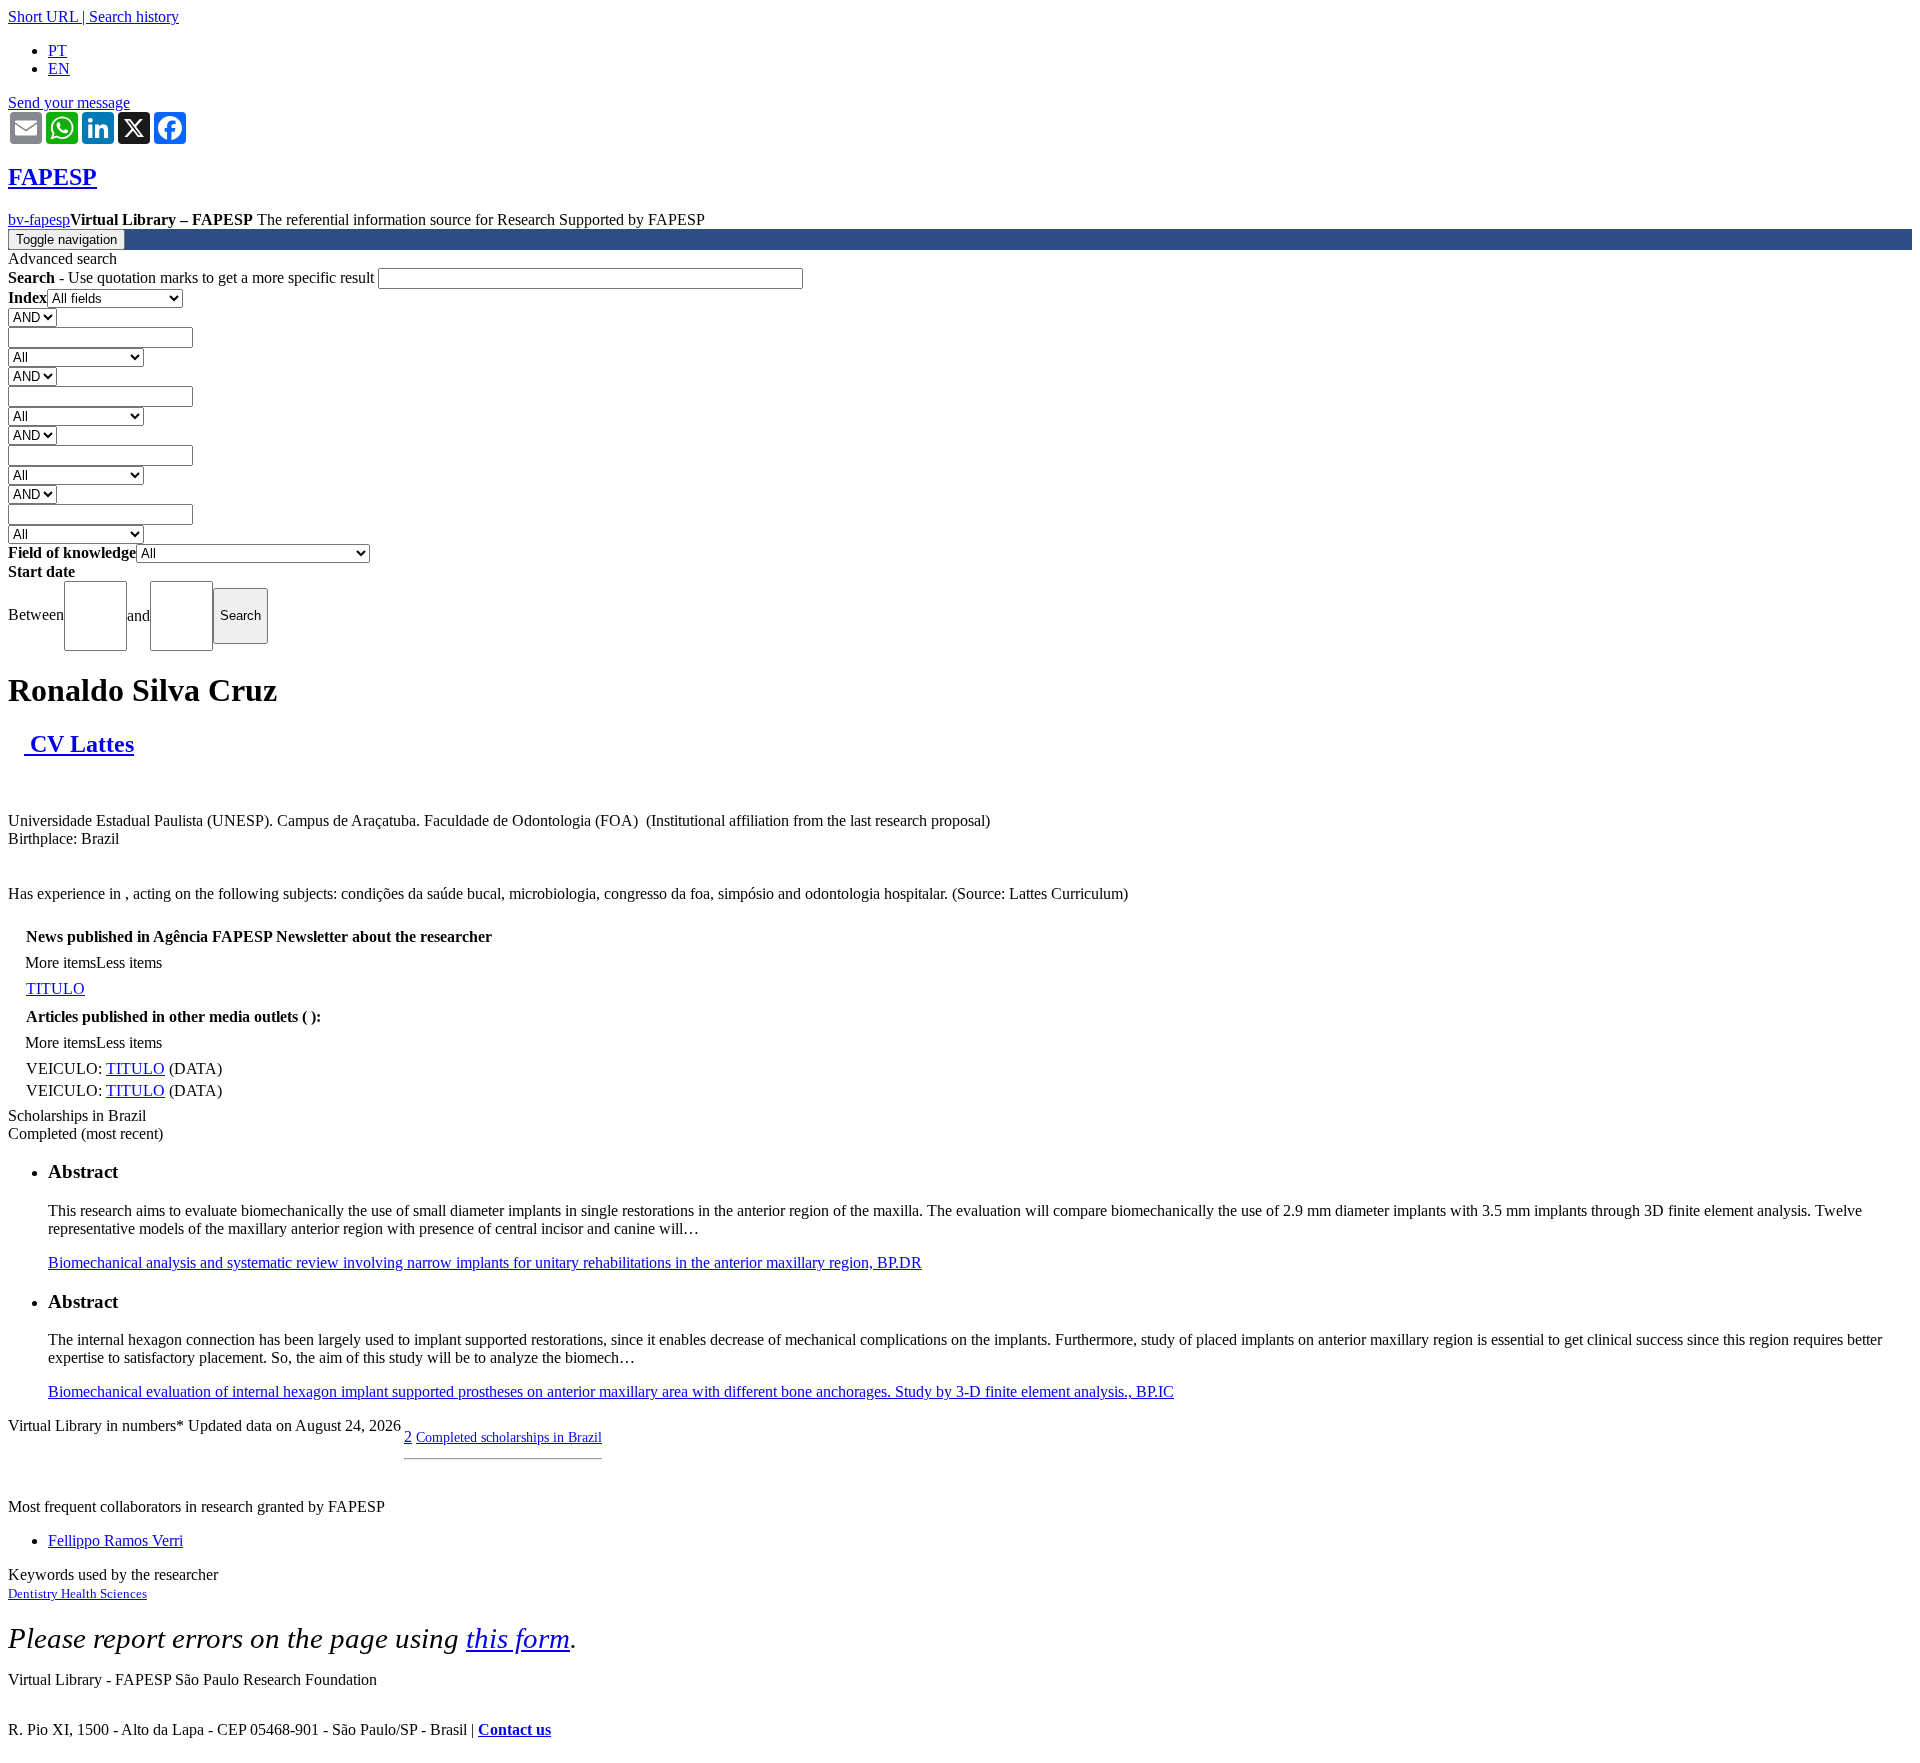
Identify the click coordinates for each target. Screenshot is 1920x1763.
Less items (129, 962)
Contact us (514, 1729)
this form (518, 1638)
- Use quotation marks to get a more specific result (193, 277)
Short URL (43, 16)
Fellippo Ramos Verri (115, 1540)
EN (59, 68)
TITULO (55, 988)
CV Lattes (79, 744)
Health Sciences (104, 1593)
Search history (134, 16)
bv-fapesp (39, 219)
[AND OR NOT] (32, 316)
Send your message (69, 102)
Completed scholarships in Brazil (509, 1437)
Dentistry (34, 1593)
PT (57, 50)
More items (60, 962)
